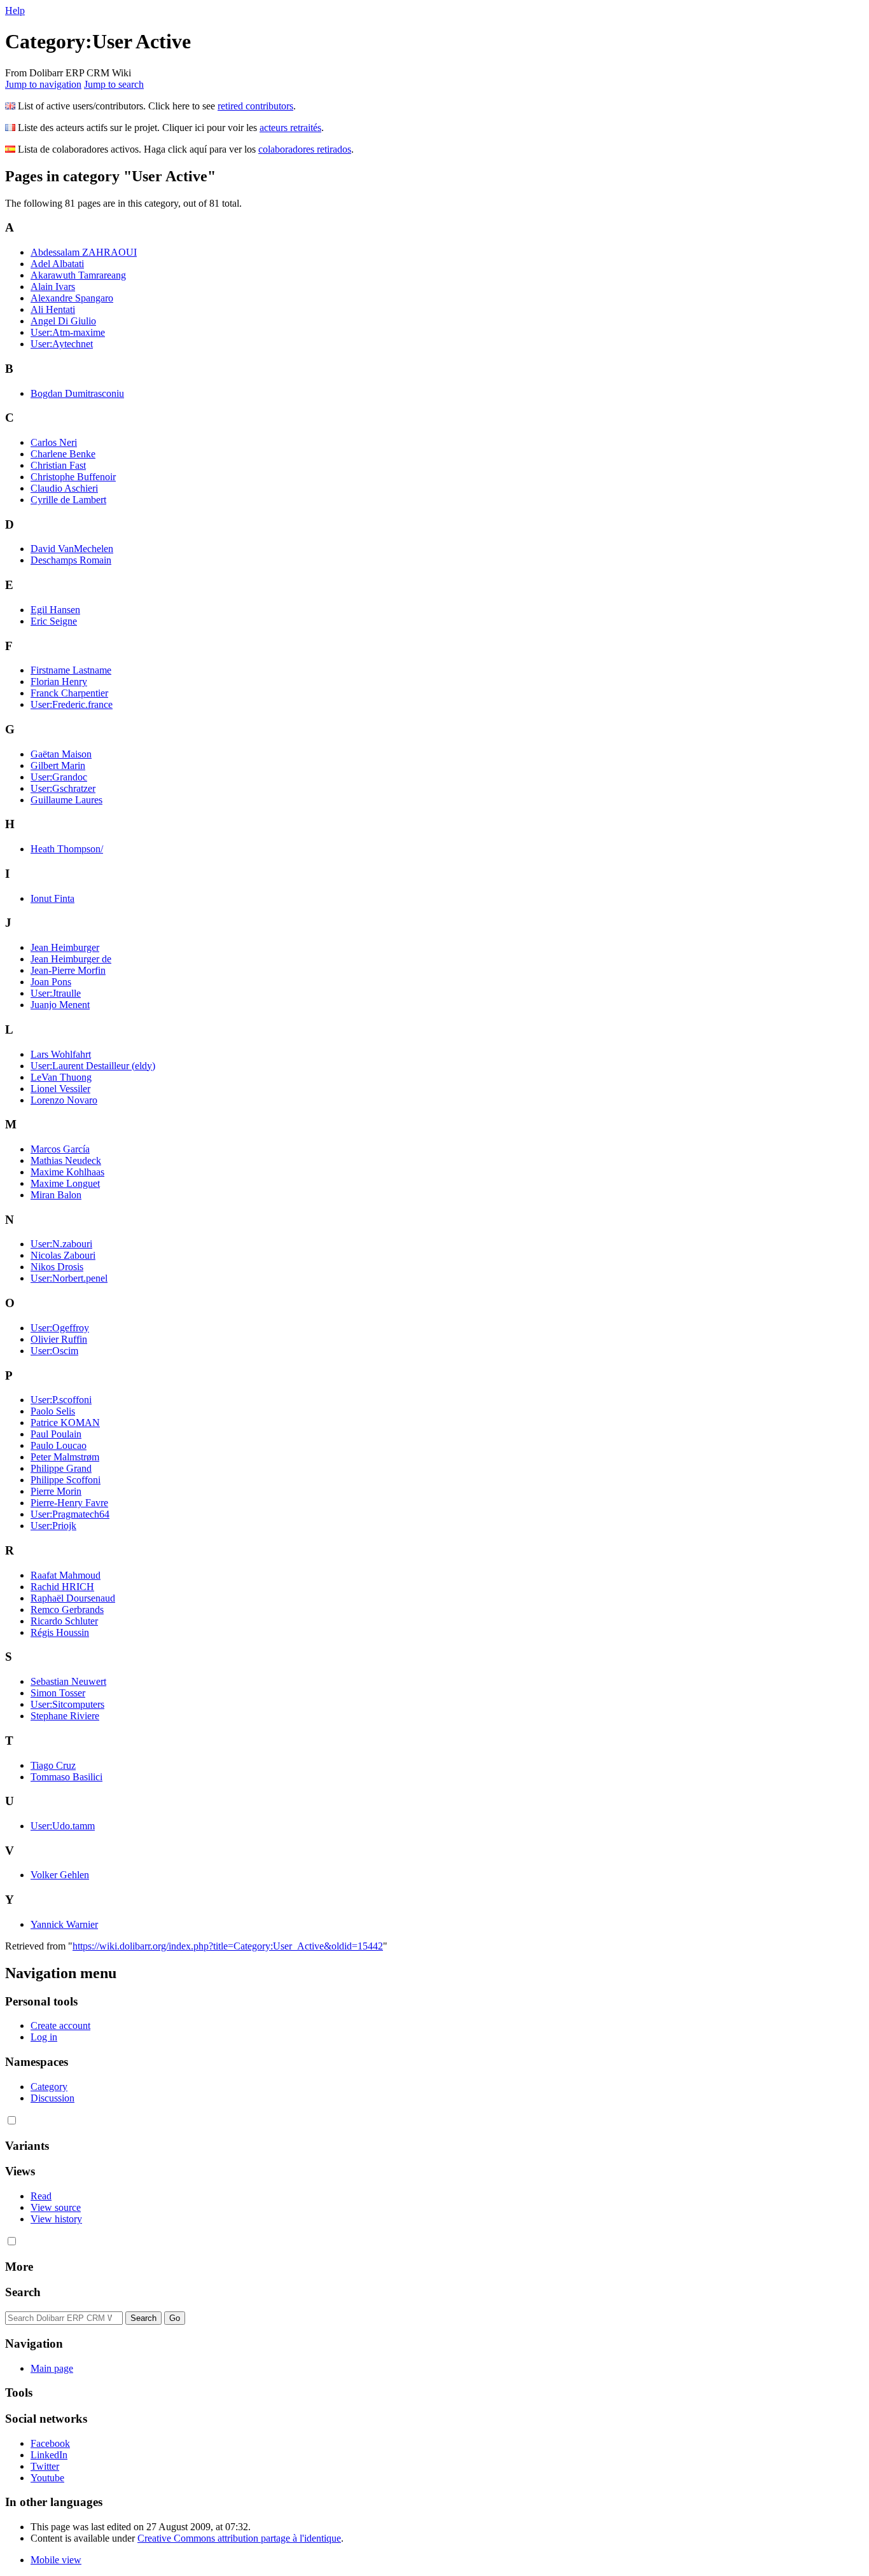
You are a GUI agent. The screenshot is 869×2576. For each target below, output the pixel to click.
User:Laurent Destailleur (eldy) (93, 1066)
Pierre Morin (56, 1491)
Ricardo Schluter (64, 1621)
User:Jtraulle (56, 993)
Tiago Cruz (53, 1765)
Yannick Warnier (64, 1924)
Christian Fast (58, 465)
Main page (52, 2368)
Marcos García (60, 1149)
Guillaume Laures (66, 800)
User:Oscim (54, 1351)
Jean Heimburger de (71, 959)
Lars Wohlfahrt (61, 1054)
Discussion (52, 2098)
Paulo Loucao (59, 1445)
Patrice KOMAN (65, 1423)
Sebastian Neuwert (68, 1681)
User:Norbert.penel (69, 1278)
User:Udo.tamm (63, 1826)
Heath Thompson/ (67, 849)
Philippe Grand (61, 1468)
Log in (44, 2037)
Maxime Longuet (65, 1183)
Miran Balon (56, 1195)
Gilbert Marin (58, 765)
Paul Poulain (56, 1434)
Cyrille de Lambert (68, 500)
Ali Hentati (53, 309)
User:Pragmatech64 (70, 1514)
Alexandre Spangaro (72, 298)
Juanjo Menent (60, 1005)
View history (56, 2219)
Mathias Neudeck (66, 1160)
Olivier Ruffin (59, 1339)
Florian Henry (59, 682)
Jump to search (114, 84)
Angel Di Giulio (63, 321)
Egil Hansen (55, 610)
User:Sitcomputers (67, 1704)
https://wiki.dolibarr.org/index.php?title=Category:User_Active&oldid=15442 (228, 1946)
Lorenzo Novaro (64, 1100)
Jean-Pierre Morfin (68, 970)
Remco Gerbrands (67, 1610)
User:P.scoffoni (61, 1400)
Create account (60, 2025)
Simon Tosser (58, 1693)
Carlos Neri (54, 442)
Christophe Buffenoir (73, 477)
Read (41, 2196)
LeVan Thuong (61, 1077)
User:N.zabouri (61, 1244)
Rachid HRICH (62, 1587)
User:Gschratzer (63, 788)
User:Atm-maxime (68, 332)
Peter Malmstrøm (65, 1457)
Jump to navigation (43, 84)
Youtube (47, 2478)
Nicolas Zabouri (63, 1255)
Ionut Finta (52, 898)
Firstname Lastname (71, 670)
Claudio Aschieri (64, 488)
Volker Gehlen (60, 1875)
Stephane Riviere (65, 1716)
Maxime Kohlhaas (67, 1172)
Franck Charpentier (69, 693)
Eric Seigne (54, 621)
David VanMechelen (72, 549)
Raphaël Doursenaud (73, 1598)
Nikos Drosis (57, 1267)
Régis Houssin (60, 1632)
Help (15, 10)
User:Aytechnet (62, 344)
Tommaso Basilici (66, 1777)
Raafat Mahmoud (66, 1575)
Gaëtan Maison (61, 754)
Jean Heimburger (65, 947)
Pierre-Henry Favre (69, 1503)
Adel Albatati (57, 264)
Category (49, 2087)
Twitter (45, 2466)
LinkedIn (49, 2455)
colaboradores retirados (305, 149)
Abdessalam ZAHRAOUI (84, 252)
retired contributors (255, 106)
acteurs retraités (290, 128)
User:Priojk (53, 1526)
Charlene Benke (63, 454)
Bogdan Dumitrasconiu (77, 393)
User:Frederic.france (72, 704)
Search (23, 2292)
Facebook (50, 2443)
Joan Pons (51, 982)
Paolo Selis (53, 1411)
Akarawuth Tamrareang (78, 275)
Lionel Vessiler (60, 1089)
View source (56, 2207)
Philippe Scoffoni (66, 1480)
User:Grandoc (59, 777)
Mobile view (56, 2560)
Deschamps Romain (71, 560)
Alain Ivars (53, 287)
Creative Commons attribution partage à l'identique (239, 2538)
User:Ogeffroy (60, 1328)
